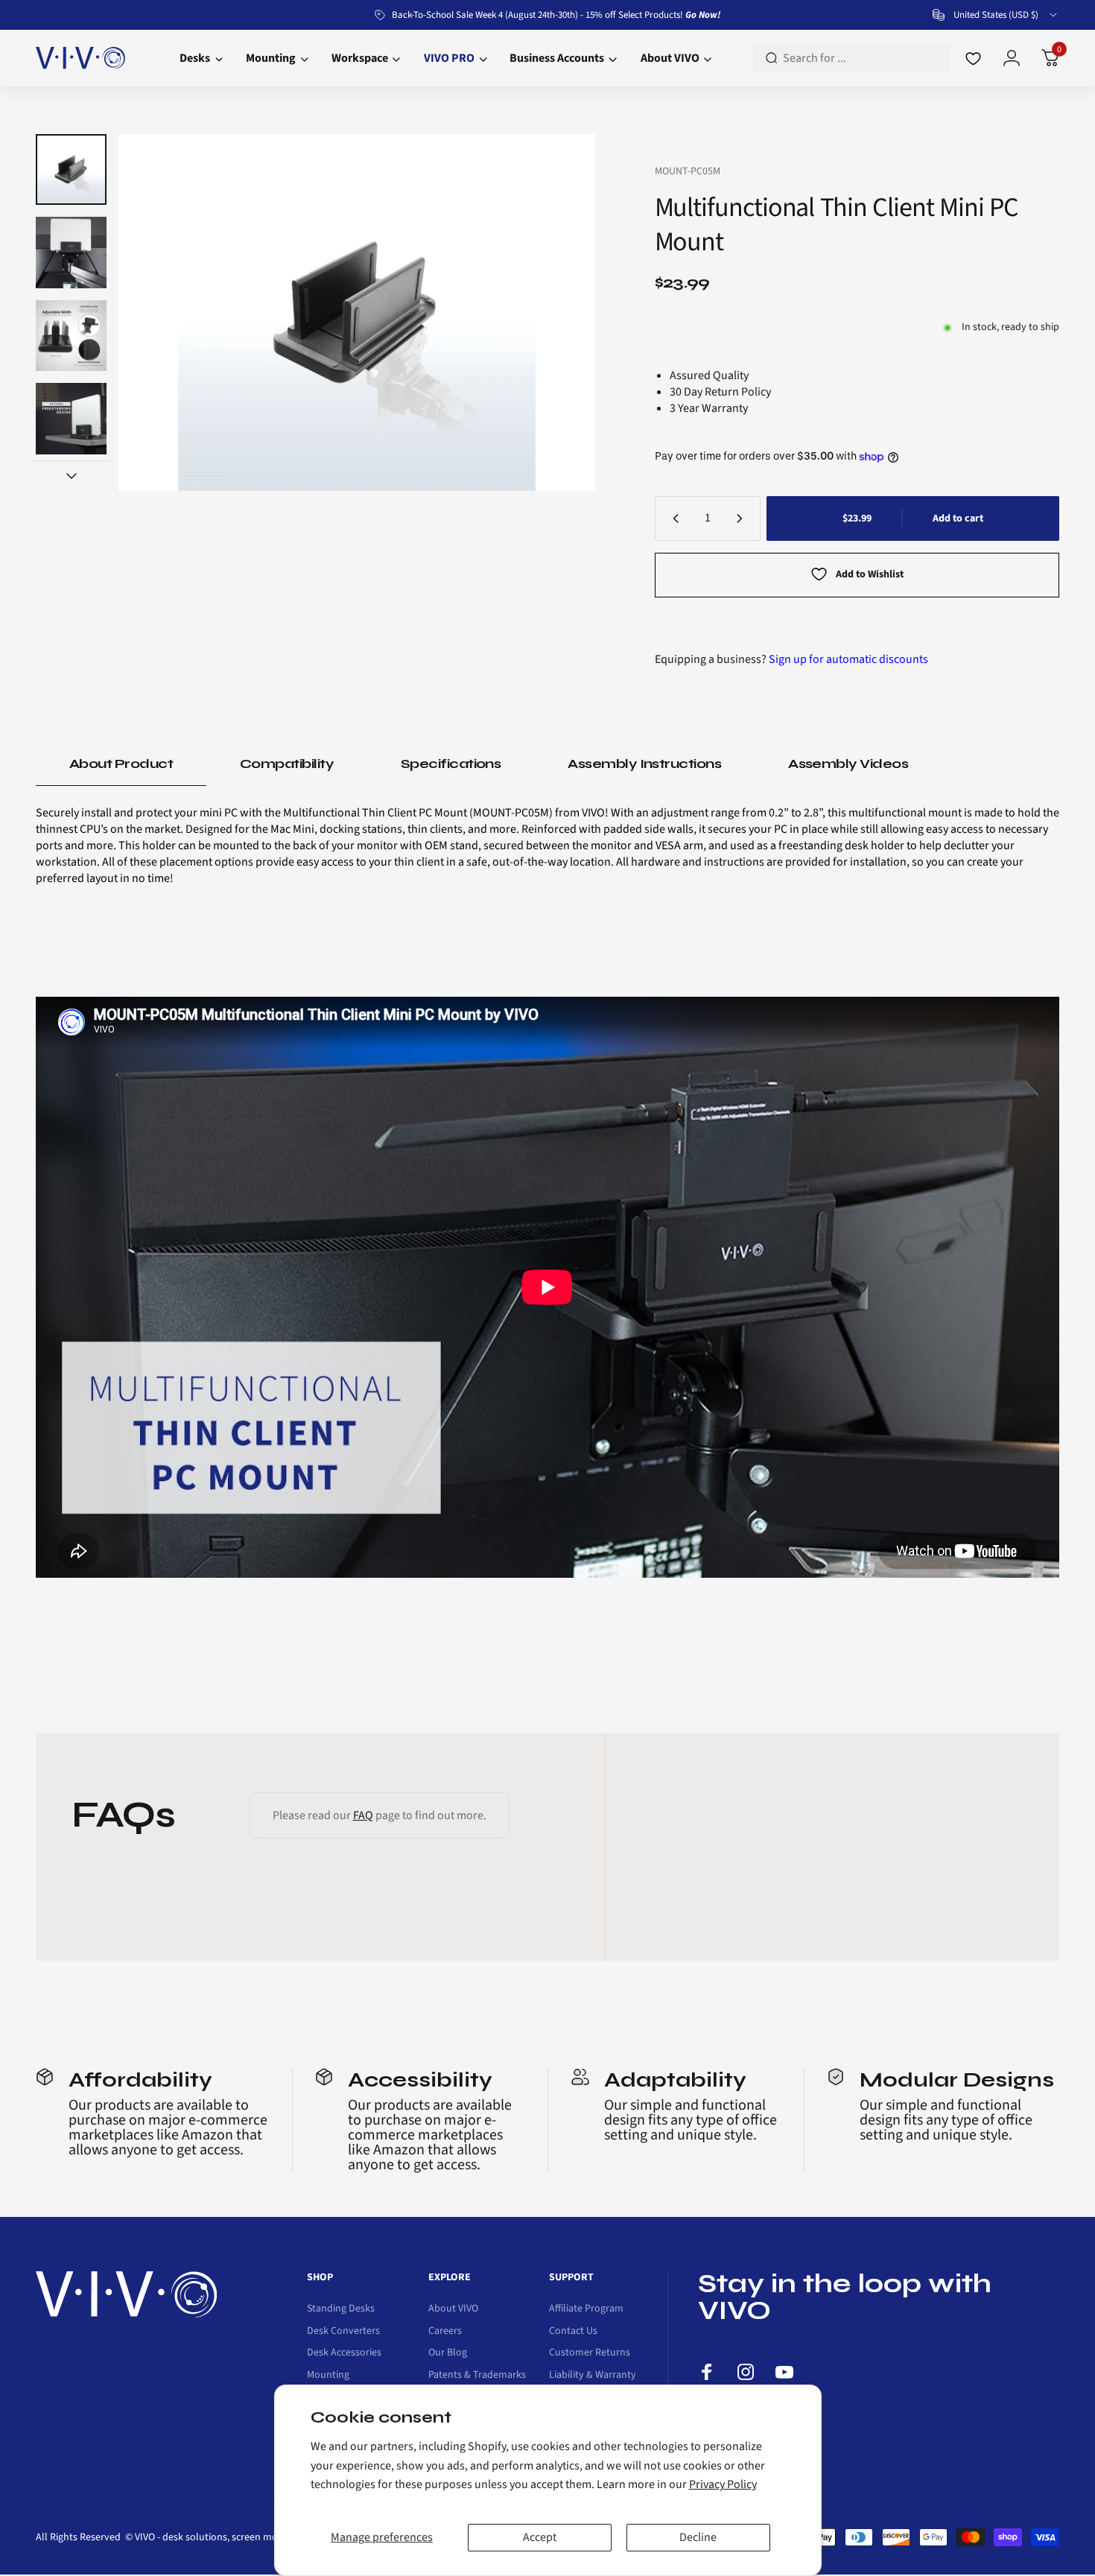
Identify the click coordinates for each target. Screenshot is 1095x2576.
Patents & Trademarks (477, 2376)
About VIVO (453, 2309)
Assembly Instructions (644, 764)
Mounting (328, 2376)
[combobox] (996, 15)
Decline (698, 2537)
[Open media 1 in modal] (356, 313)
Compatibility (287, 764)
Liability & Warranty (593, 2376)
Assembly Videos (848, 764)
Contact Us (573, 2332)
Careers (445, 2332)
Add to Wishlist (870, 574)
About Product (121, 764)
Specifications (451, 764)
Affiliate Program (586, 2309)
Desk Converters (343, 2332)
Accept (540, 2537)
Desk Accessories (344, 2353)
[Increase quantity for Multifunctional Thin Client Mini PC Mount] (743, 518)
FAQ (363, 1815)
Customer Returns (590, 2353)
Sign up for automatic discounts (848, 659)
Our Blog (448, 2353)
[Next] (555, 313)
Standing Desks (341, 2309)
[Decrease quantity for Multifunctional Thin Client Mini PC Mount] (673, 518)
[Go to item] (71, 169)
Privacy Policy (723, 2484)
